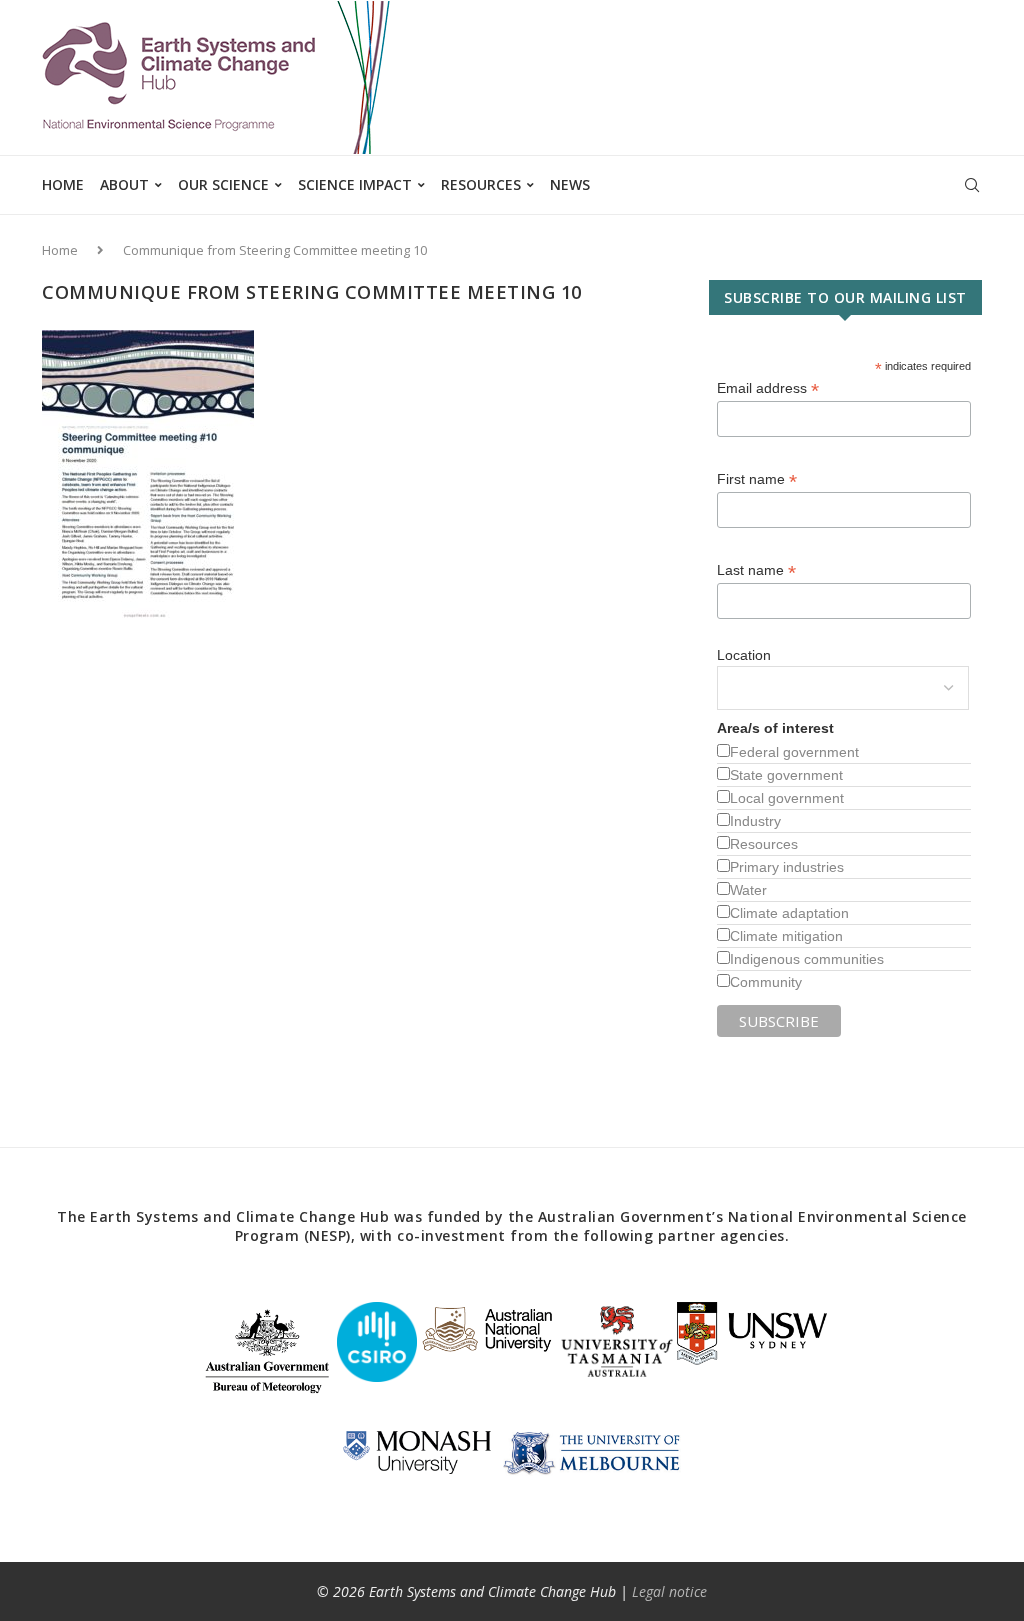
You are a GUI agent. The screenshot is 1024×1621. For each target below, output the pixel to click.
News (570, 184)
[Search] (972, 185)
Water (748, 890)
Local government (787, 798)
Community (766, 982)
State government (786, 775)
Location (744, 655)
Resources (481, 184)
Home (63, 184)
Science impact (355, 184)
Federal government (794, 752)
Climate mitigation (786, 936)
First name (757, 479)
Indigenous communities (807, 959)
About (124, 184)
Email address (768, 388)
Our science (223, 184)
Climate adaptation (789, 913)
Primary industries (787, 867)
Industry (755, 821)
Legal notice (669, 1591)
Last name (756, 570)
